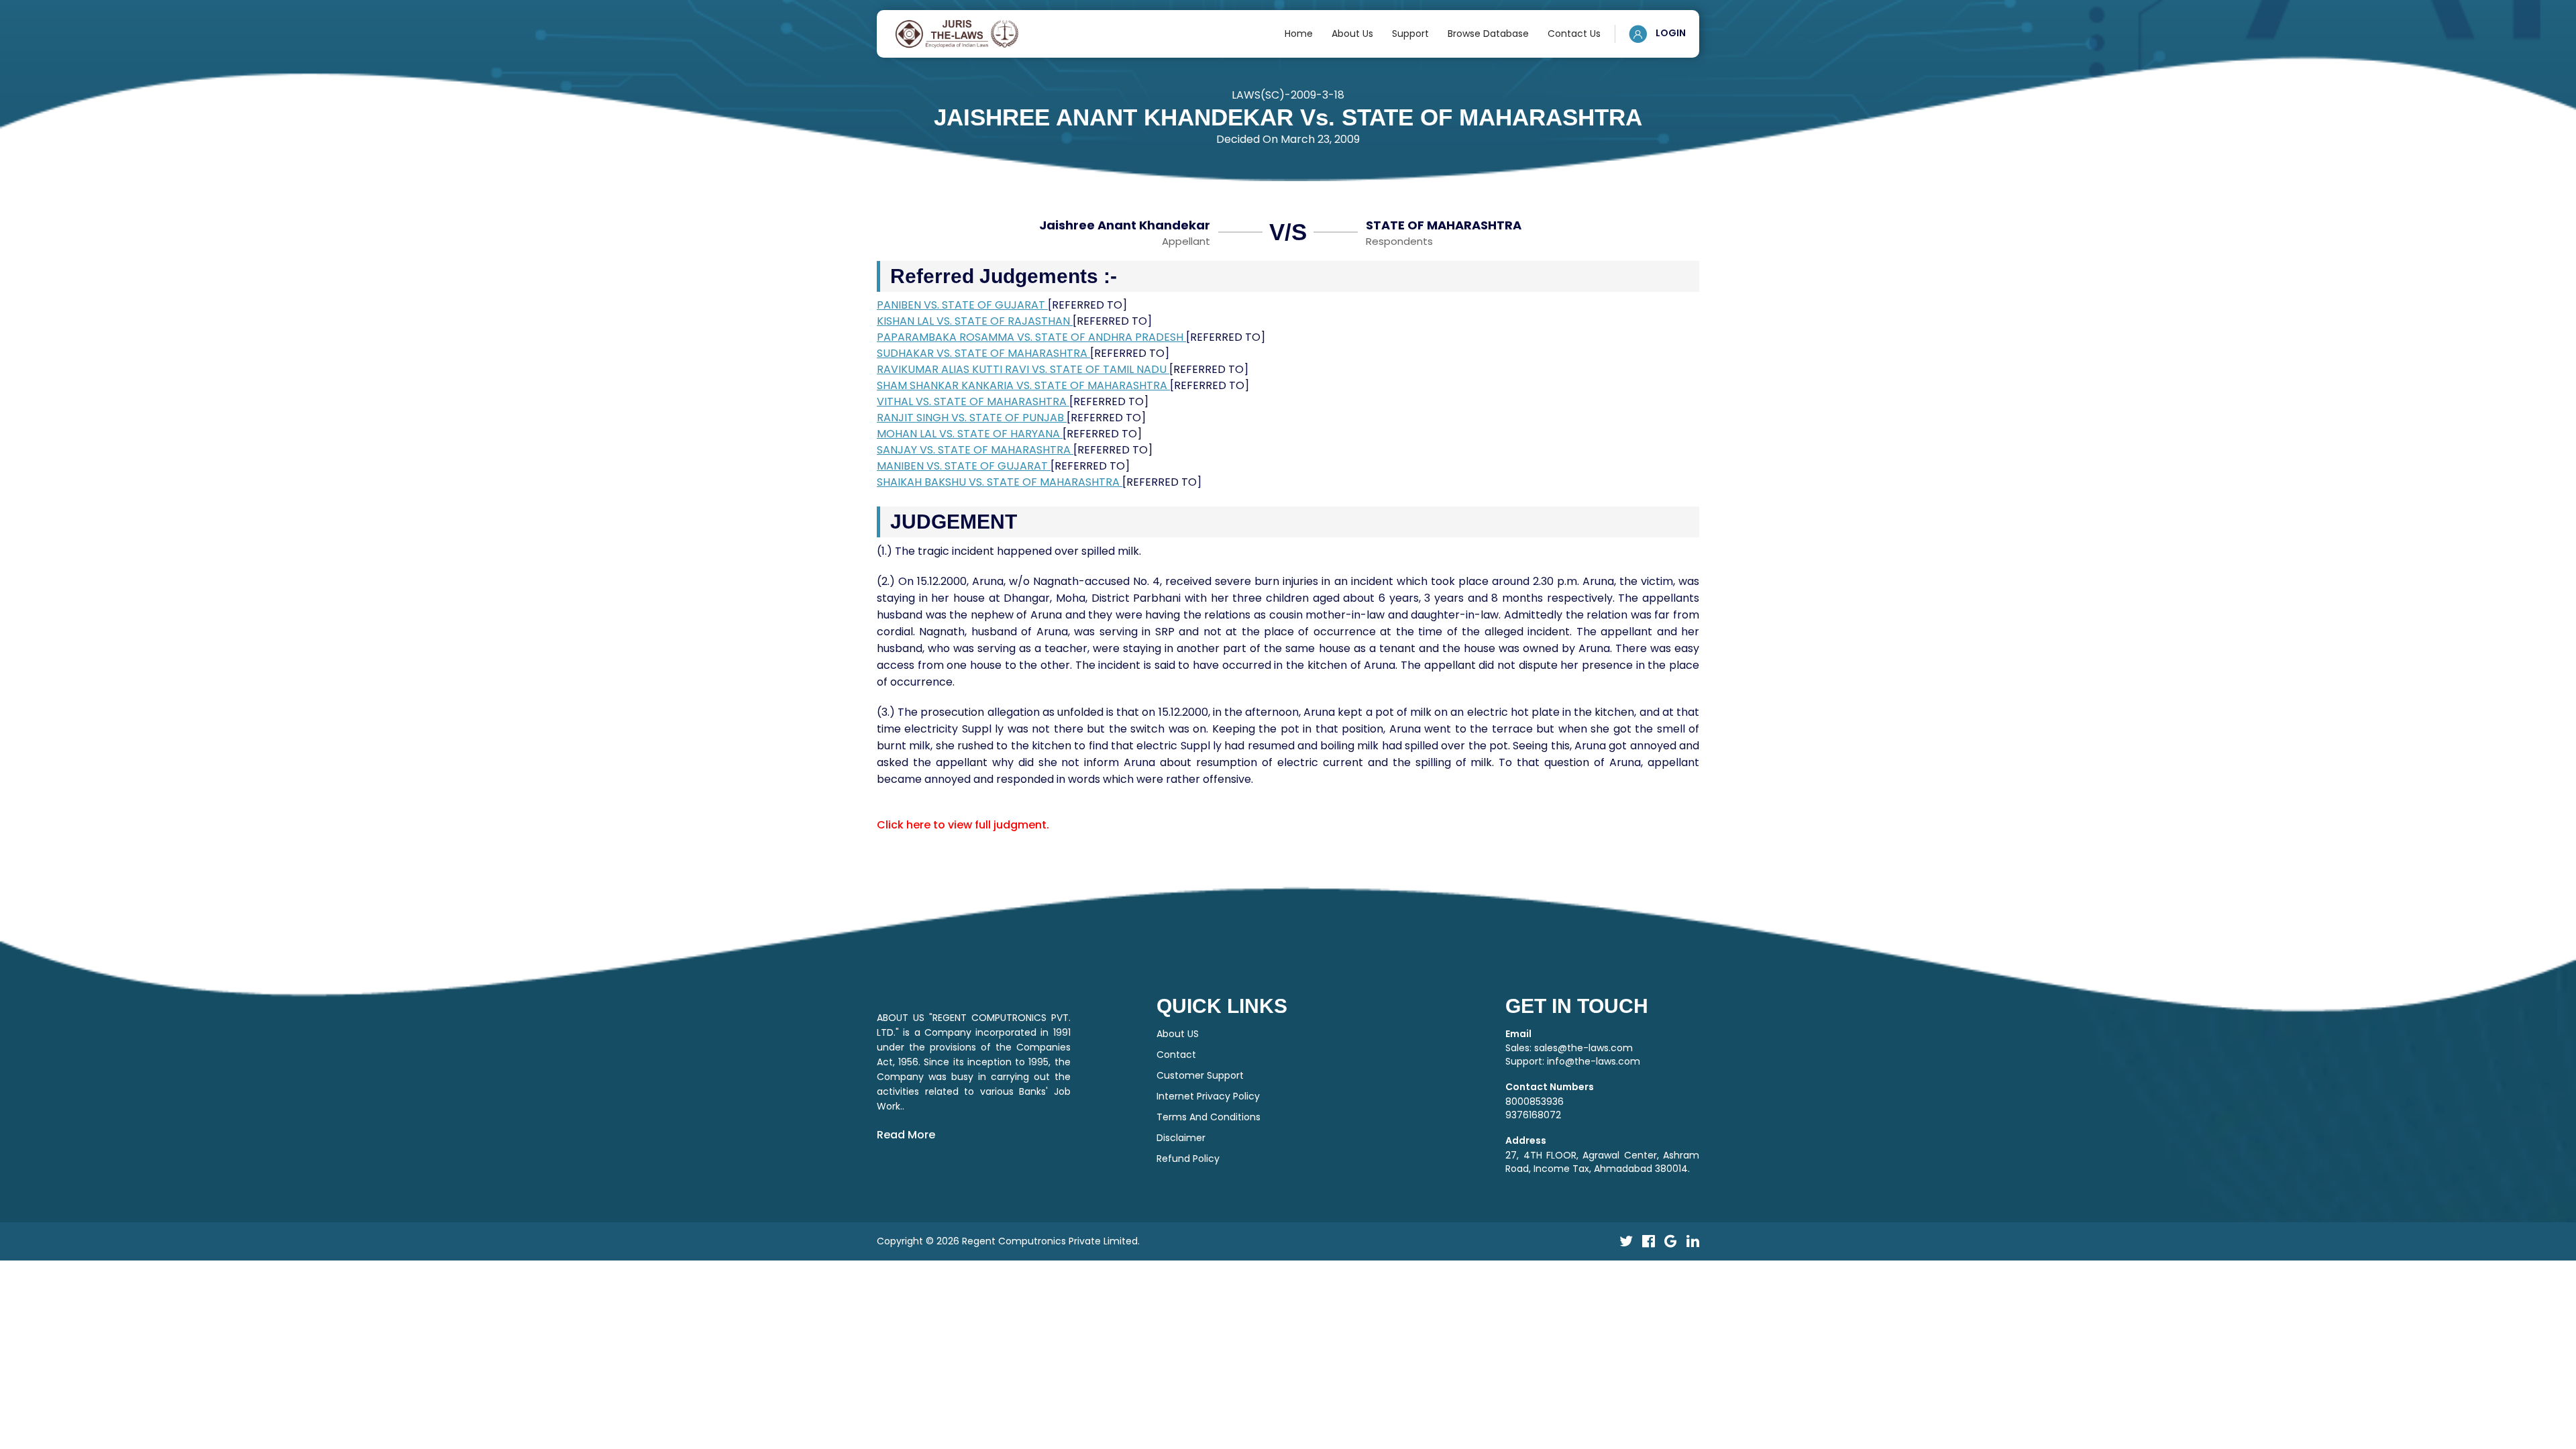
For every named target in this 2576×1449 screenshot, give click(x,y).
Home (1299, 34)
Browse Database (1488, 34)
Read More (906, 1135)
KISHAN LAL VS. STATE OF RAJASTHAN (975, 321)
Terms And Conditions (1209, 1117)
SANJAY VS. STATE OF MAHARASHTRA (975, 450)
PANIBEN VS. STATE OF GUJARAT (962, 305)
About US (1178, 1034)
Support (1410, 34)
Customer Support (1200, 1075)
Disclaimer (1181, 1138)
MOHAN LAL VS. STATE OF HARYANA (970, 434)
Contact (1176, 1055)
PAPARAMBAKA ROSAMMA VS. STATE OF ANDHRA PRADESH (1031, 337)
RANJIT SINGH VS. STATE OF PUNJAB (972, 418)
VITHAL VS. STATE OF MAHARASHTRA (973, 401)
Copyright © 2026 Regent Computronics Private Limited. (1008, 1241)
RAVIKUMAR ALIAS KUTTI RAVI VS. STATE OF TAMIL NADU (1023, 369)
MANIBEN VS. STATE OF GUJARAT (964, 466)
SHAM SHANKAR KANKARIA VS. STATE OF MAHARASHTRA (1023, 385)
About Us (1352, 34)
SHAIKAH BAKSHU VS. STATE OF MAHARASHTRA (1000, 482)
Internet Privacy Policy (1208, 1096)
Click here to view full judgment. (963, 825)
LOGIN (1670, 33)
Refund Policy (1188, 1159)
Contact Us (1574, 34)
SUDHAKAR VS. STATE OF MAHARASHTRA (983, 353)
